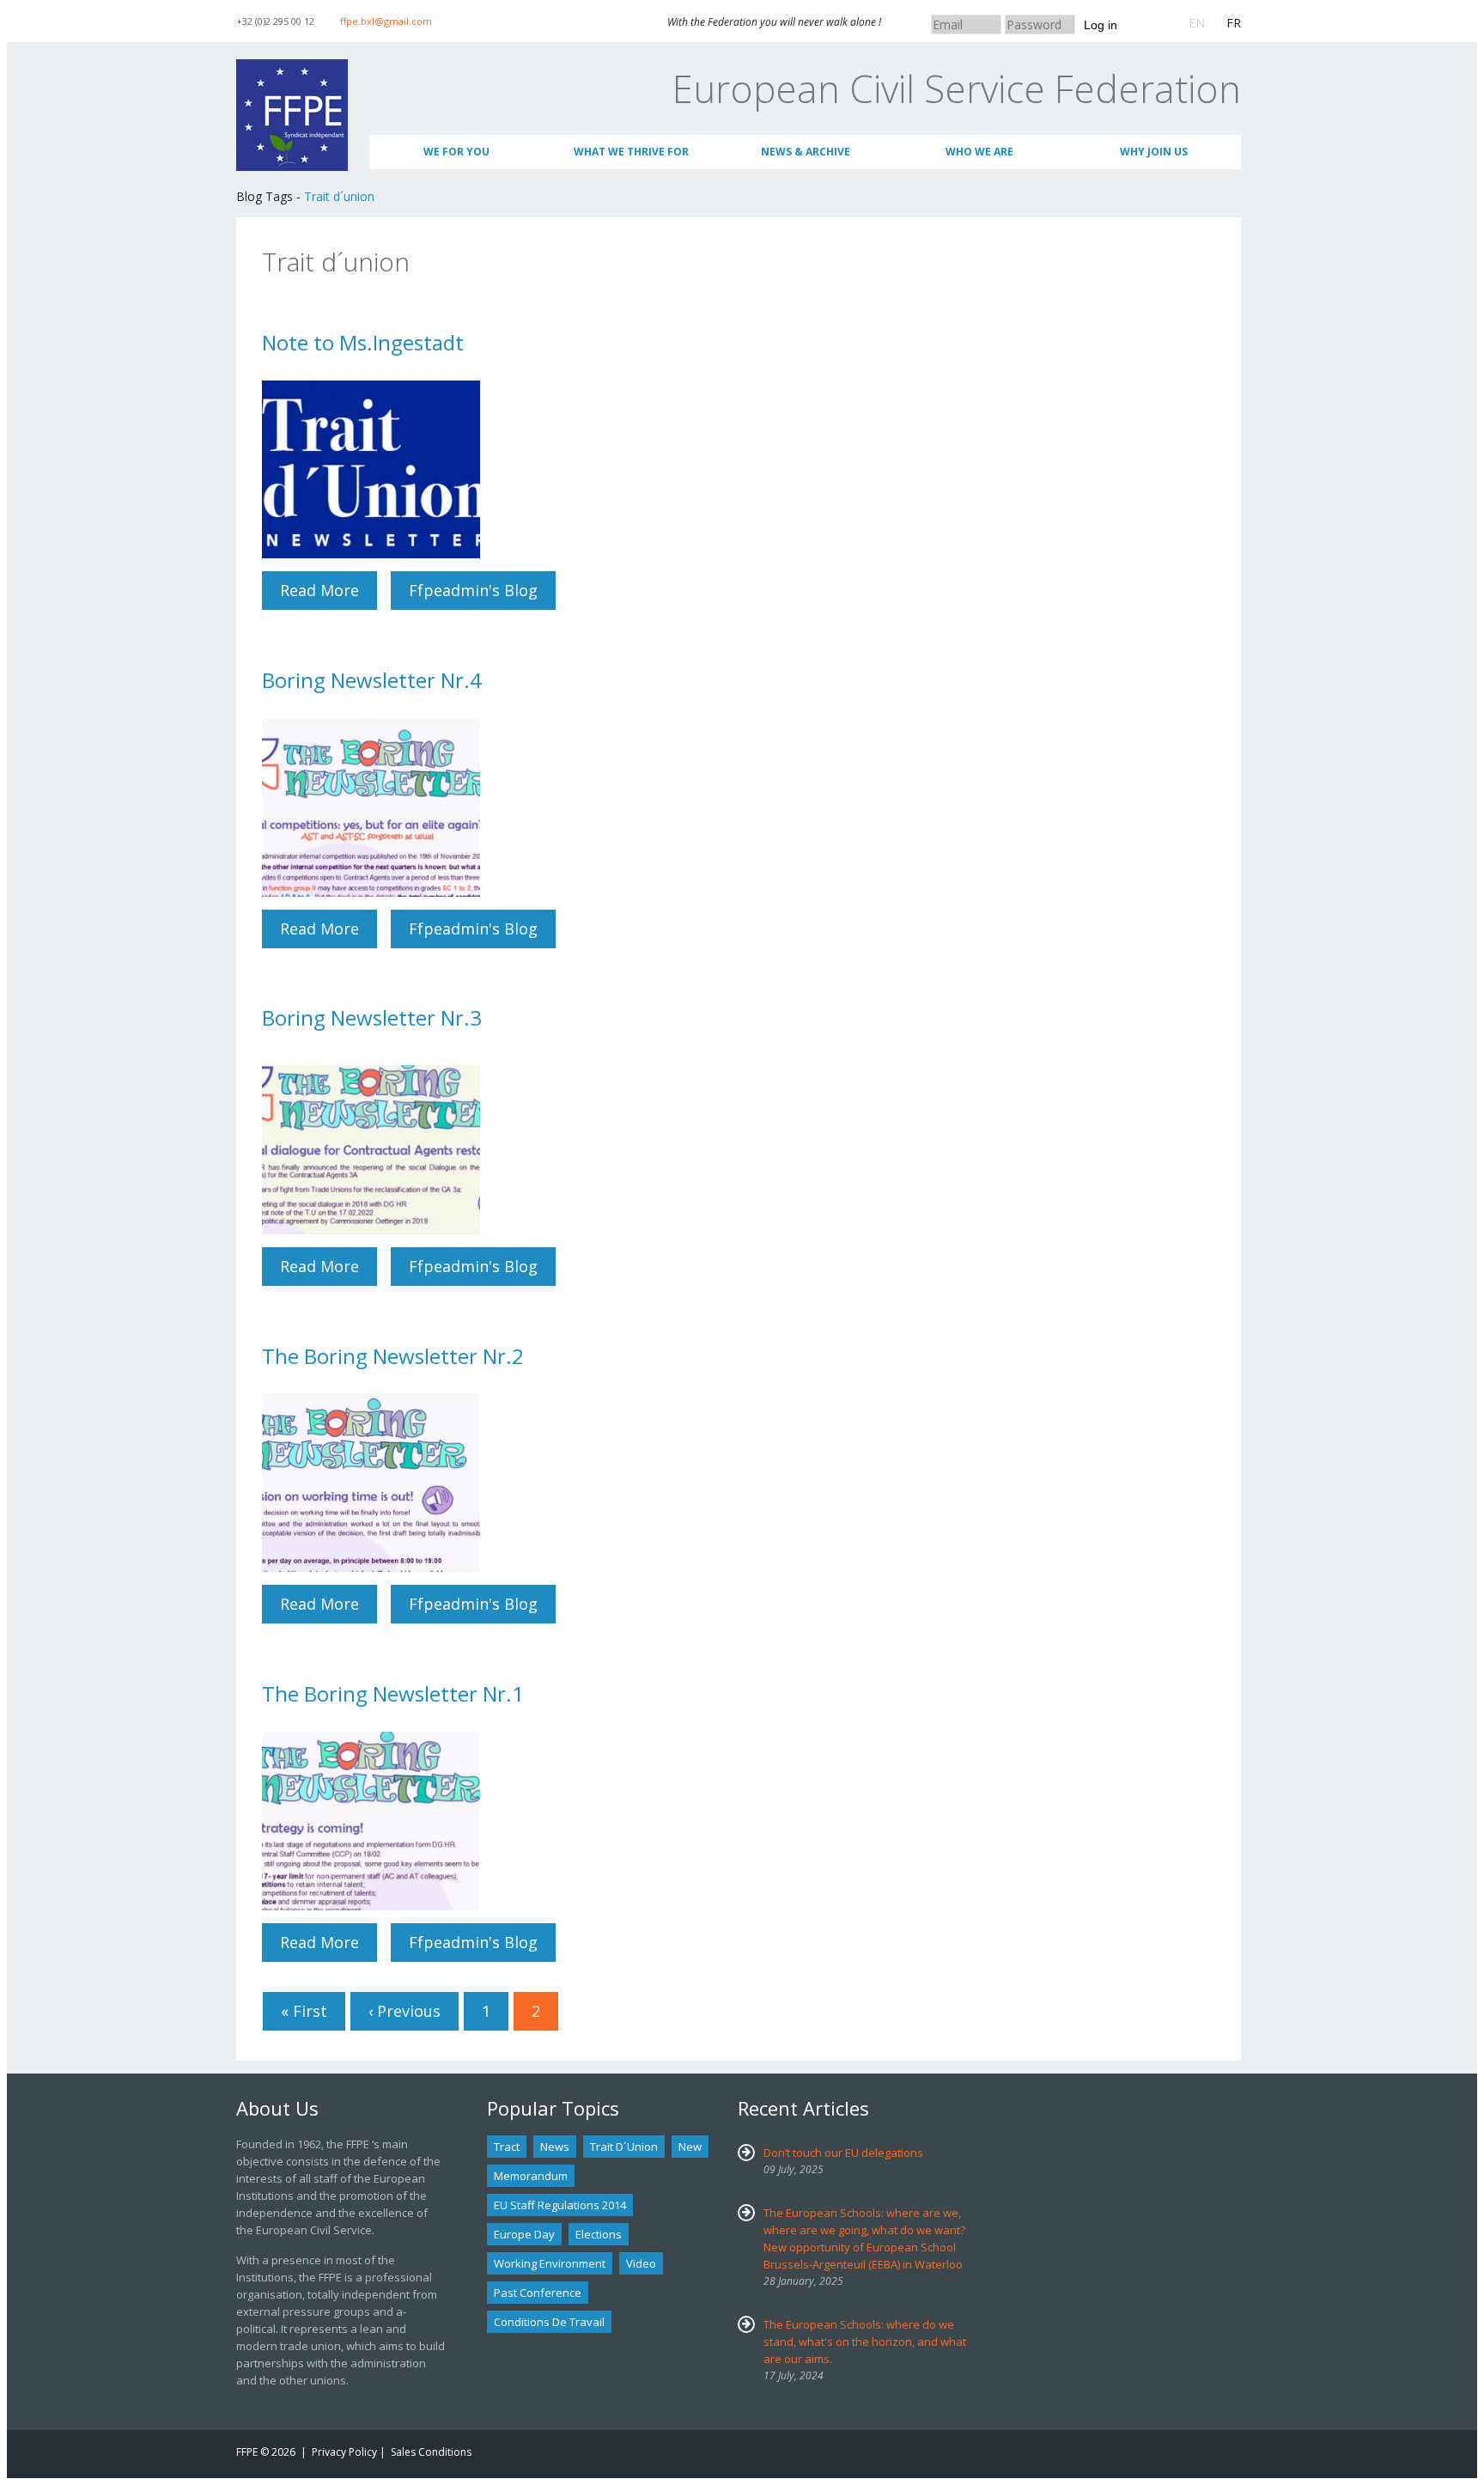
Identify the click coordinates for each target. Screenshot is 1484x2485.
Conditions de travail (549, 2322)
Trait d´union (339, 196)
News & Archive (806, 152)
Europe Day (524, 2234)
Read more (328, 590)
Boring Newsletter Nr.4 (372, 680)
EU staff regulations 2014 (560, 2205)
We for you (456, 152)
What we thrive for (631, 152)
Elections (599, 2234)
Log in (1101, 25)
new (690, 2147)
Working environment (550, 2263)
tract (507, 2147)
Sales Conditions (431, 2452)
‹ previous (404, 2011)
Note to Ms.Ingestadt (363, 342)
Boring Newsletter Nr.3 (372, 1017)
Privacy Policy (344, 2452)
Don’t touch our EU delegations (843, 2153)
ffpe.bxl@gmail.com (386, 21)
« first (304, 2011)
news (555, 2147)
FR (1234, 23)
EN (1197, 23)
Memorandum (531, 2176)
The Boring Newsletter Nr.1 (393, 1693)
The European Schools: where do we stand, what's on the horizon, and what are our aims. (865, 2342)
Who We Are (979, 152)
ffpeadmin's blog (473, 590)
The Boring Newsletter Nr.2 (393, 1356)
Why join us (1154, 152)
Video (641, 2263)
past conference (538, 2293)
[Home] (292, 67)
